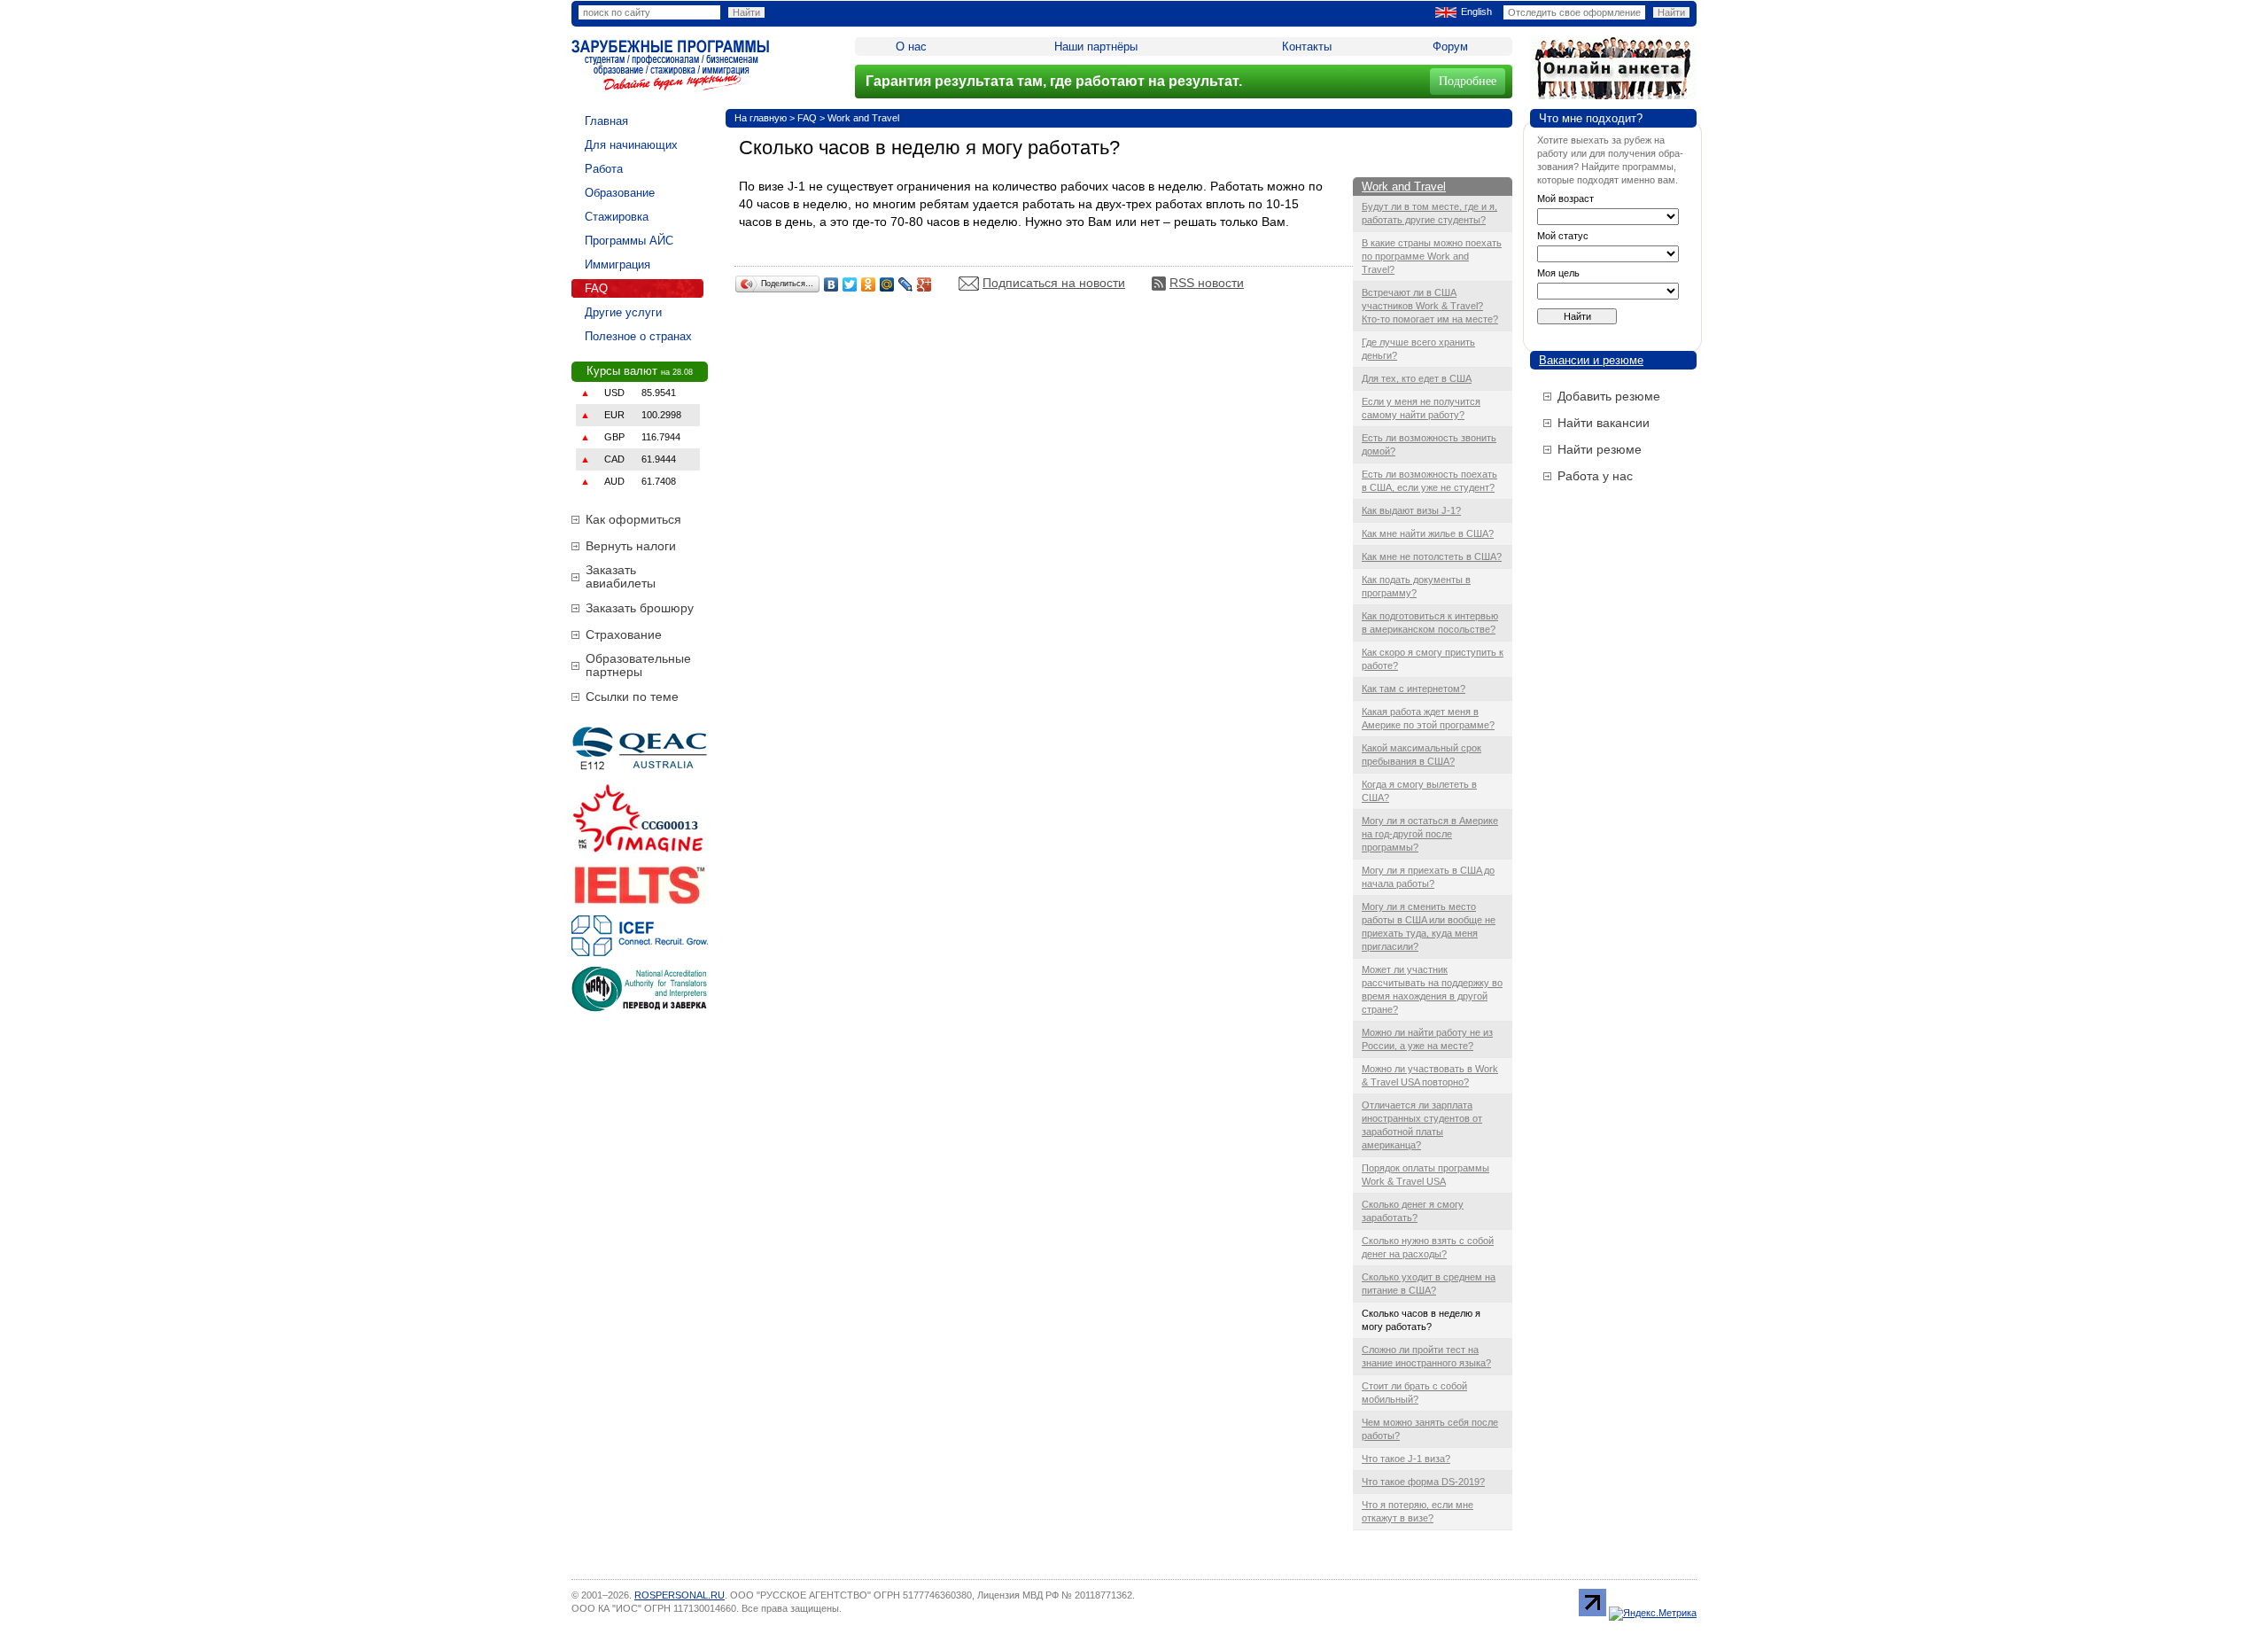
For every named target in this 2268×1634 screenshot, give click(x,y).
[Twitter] (850, 284)
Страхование (624, 634)
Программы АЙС (629, 241)
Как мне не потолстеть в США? (1432, 556)
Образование (620, 193)
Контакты (1307, 47)
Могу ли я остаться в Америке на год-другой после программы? (1430, 834)
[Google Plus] (924, 284)
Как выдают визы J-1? (1411, 510)
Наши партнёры (1096, 47)
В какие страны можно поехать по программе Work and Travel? (1432, 256)
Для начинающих (631, 145)
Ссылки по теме (632, 696)
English (1476, 12)
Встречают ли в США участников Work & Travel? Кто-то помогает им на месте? (1430, 306)
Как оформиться (633, 519)
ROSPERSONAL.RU (680, 1595)
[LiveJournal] (906, 284)
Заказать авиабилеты (621, 576)
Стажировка (617, 217)
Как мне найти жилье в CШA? (1428, 533)
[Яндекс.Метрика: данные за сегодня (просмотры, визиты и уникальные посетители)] (1653, 1614)
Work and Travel (863, 118)
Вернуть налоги (631, 546)
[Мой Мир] (887, 284)
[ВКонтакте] (831, 284)
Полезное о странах (638, 336)
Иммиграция (617, 265)
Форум (1450, 47)
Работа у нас (1595, 476)
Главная (606, 121)
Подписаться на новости (1054, 283)
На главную (761, 118)
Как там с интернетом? (1414, 689)
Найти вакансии (1604, 423)
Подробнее (1468, 81)
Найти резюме (1600, 449)
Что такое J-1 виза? (1406, 1459)
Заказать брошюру (640, 608)
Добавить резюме (1609, 396)
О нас (911, 47)
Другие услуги (623, 312)
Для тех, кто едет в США (1417, 378)
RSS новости (1207, 283)
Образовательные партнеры (638, 665)
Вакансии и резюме (1591, 360)
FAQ (596, 288)
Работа (604, 169)
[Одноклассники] (869, 284)
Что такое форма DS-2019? (1423, 1482)
